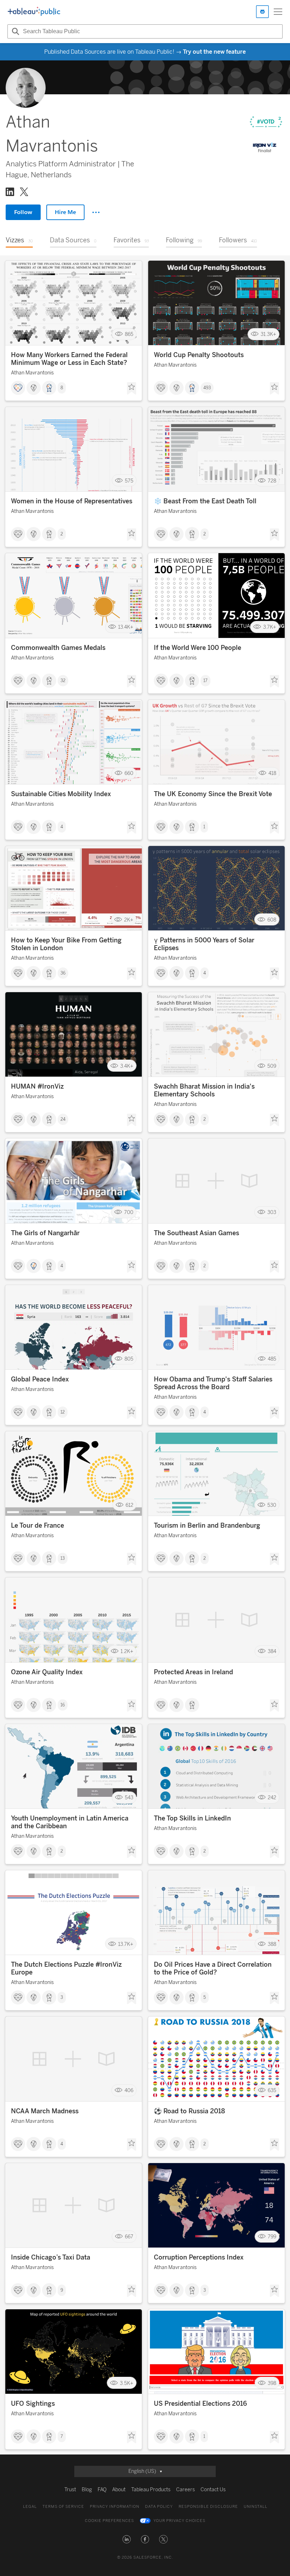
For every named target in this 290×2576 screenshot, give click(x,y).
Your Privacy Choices (179, 2521)
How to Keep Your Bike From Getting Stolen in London (66, 944)
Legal (30, 2507)
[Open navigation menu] (278, 12)
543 (129, 1798)
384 (272, 1651)
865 (129, 334)
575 (129, 481)
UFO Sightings (33, 2404)
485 (272, 1359)
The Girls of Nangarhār (45, 1233)
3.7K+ (270, 627)
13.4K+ (126, 627)
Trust (70, 2490)
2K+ (129, 920)
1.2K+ (127, 1651)
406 (129, 2091)
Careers (185, 2490)
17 (205, 681)
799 (272, 2237)
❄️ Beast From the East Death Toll (205, 501)
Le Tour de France (37, 1526)
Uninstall (256, 2507)
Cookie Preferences (109, 2521)
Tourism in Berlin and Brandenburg (207, 1526)
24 (63, 1119)
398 (272, 2383)
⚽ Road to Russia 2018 (189, 2111)
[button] (127, 2539)
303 (272, 1212)
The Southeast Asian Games (196, 1233)
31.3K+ (268, 334)
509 (272, 1066)
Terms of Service (63, 2507)
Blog (87, 2490)
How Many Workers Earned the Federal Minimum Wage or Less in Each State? (69, 359)
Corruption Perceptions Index (199, 2257)
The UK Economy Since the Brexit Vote (213, 794)
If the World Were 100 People (198, 648)
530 (272, 1505)
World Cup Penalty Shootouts (199, 355)
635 (272, 2091)
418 (272, 773)
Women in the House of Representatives (72, 501)
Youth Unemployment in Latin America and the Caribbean (70, 1822)
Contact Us (213, 2490)
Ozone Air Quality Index (47, 1672)
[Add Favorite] (132, 389)
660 (129, 773)
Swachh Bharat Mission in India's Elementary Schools (204, 1090)
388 (272, 1944)
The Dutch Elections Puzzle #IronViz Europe (66, 1968)
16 (63, 1705)
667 (129, 2237)
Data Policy (159, 2507)
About (119, 2490)
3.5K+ (127, 2383)
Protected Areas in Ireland (193, 1672)
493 (207, 388)
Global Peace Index (40, 1379)
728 (272, 481)
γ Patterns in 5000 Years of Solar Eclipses (204, 944)
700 (129, 1212)
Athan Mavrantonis (32, 373)
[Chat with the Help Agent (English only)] (262, 12)
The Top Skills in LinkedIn (192, 1818)
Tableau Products (151, 2490)
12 (63, 1412)
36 (63, 973)
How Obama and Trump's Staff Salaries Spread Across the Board (213, 1383)
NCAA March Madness (45, 2111)
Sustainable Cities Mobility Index (61, 794)
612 (129, 1505)
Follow (23, 212)
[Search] (14, 31)
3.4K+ (127, 1066)
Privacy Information (115, 2507)
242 (272, 1798)
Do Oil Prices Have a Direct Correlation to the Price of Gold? (213, 1968)
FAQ (102, 2490)
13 (63, 1558)
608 (272, 920)
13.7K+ (126, 1944)
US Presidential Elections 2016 (200, 2404)
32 (63, 681)
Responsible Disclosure (208, 2507)
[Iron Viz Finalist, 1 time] (265, 148)
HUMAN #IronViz (37, 1086)
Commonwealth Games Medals (58, 648)
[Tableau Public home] (34, 12)
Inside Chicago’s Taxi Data (51, 2257)
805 (129, 1359)
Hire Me (65, 212)
